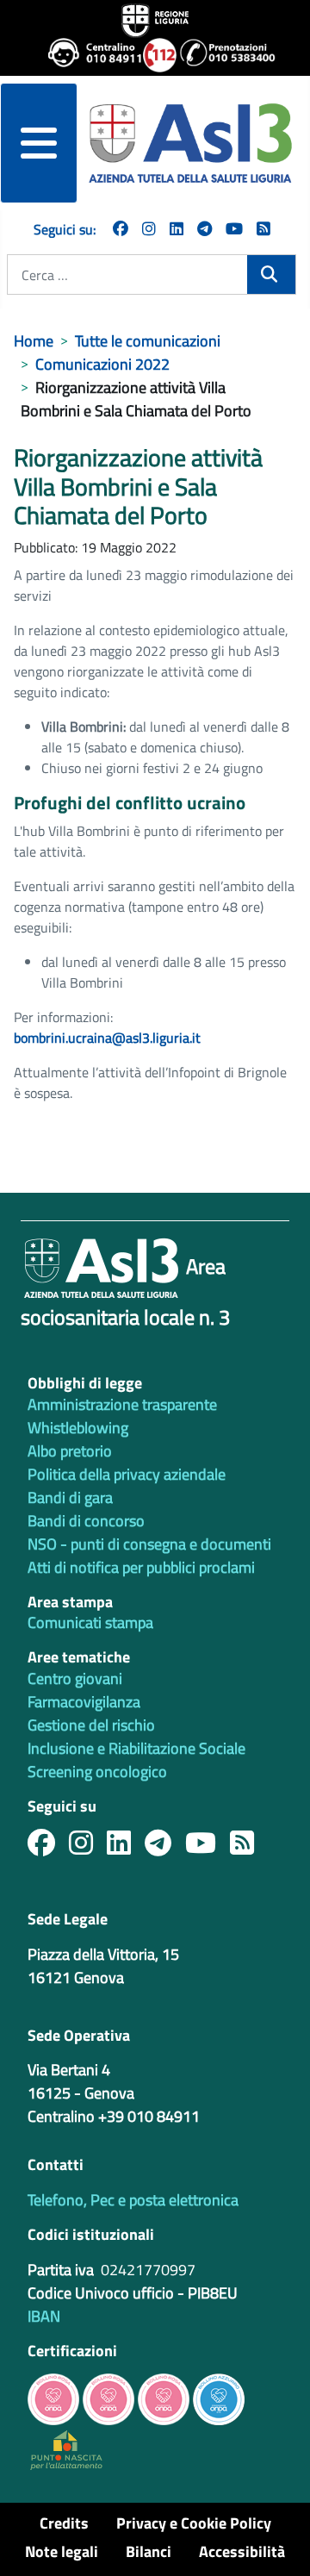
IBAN (44, 2316)
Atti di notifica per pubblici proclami (141, 1567)
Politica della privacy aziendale (127, 1474)
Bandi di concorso (86, 1521)
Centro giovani (75, 1678)
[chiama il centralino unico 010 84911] (89, 55)
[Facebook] (121, 229)
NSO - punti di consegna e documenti (149, 1544)
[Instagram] (149, 229)
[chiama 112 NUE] (154, 55)
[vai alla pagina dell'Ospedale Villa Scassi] (66, 2448)
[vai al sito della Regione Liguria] (155, 19)
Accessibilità (242, 2551)
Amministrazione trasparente (122, 1404)
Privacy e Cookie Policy (194, 2523)
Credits (64, 2523)
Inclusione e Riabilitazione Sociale (136, 1748)
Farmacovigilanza (84, 1702)
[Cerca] (271, 274)
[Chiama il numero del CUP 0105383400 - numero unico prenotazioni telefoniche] (220, 55)
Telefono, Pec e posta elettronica (133, 2200)
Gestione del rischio (91, 1725)
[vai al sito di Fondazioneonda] (219, 2398)
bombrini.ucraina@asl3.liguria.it (107, 1038)
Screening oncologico (97, 1771)
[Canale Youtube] (208, 1847)
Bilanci (149, 2551)
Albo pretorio (70, 1451)
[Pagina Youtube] (234, 229)
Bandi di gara (70, 1497)
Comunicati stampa (90, 1622)
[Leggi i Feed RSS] (249, 1847)
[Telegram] (205, 229)
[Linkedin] (177, 229)
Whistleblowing (78, 1428)
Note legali (62, 2551)
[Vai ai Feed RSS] (263, 229)
